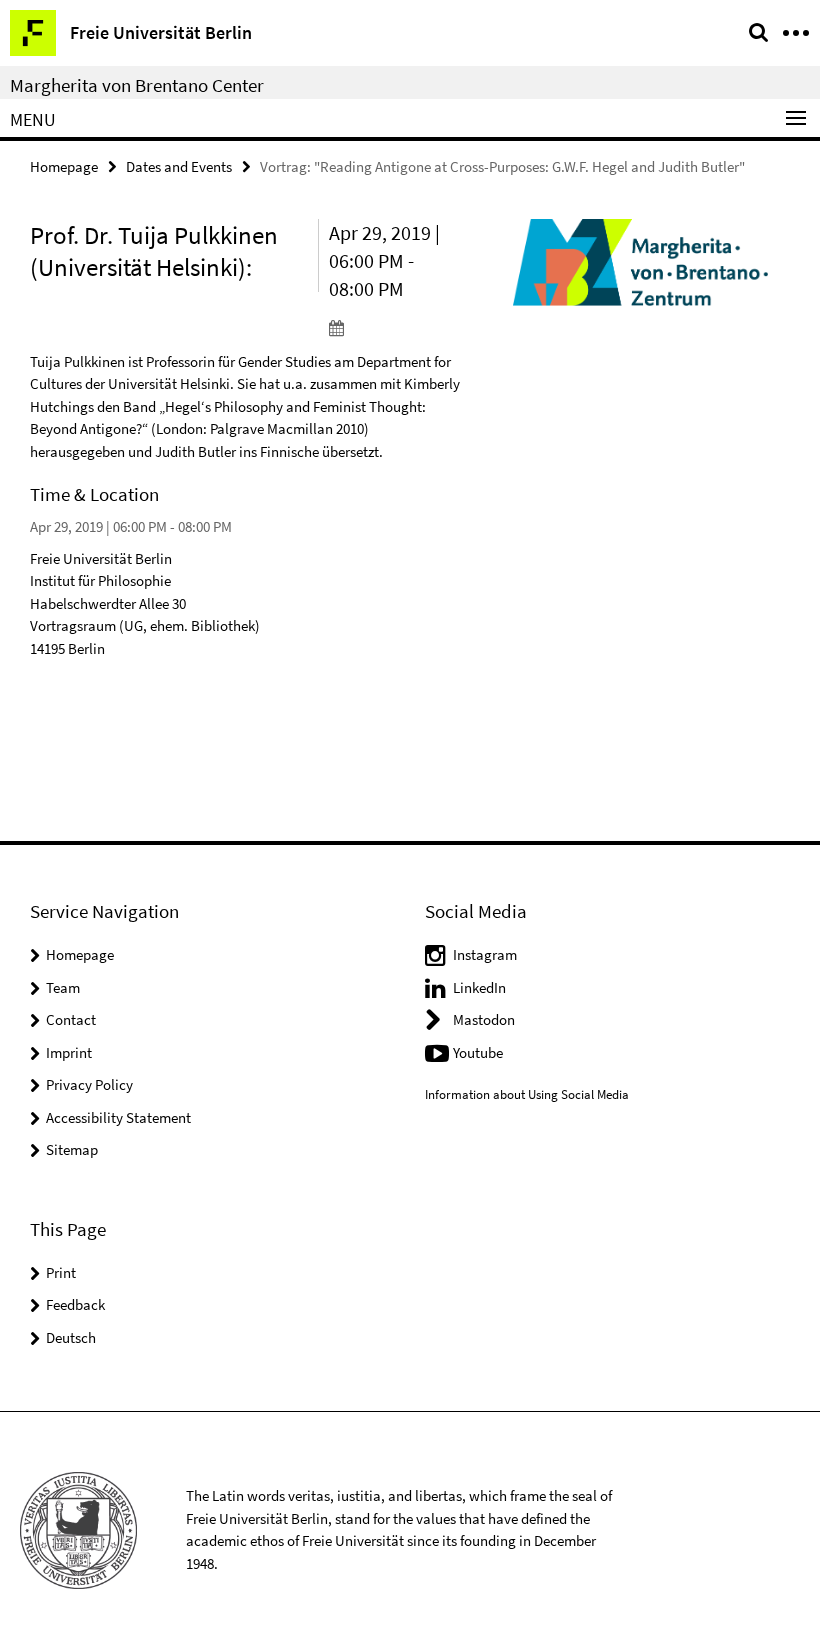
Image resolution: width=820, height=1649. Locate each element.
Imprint (69, 1052)
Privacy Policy (89, 1084)
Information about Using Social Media (527, 1094)
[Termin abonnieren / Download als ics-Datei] (395, 327)
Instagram (485, 954)
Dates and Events (179, 166)
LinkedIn (479, 987)
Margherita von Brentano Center (137, 85)
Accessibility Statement (118, 1117)
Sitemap (72, 1149)
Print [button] (61, 1272)
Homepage (64, 166)
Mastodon (484, 1019)
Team (63, 987)
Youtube (478, 1052)
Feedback (75, 1304)
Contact (71, 1019)
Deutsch (71, 1337)
